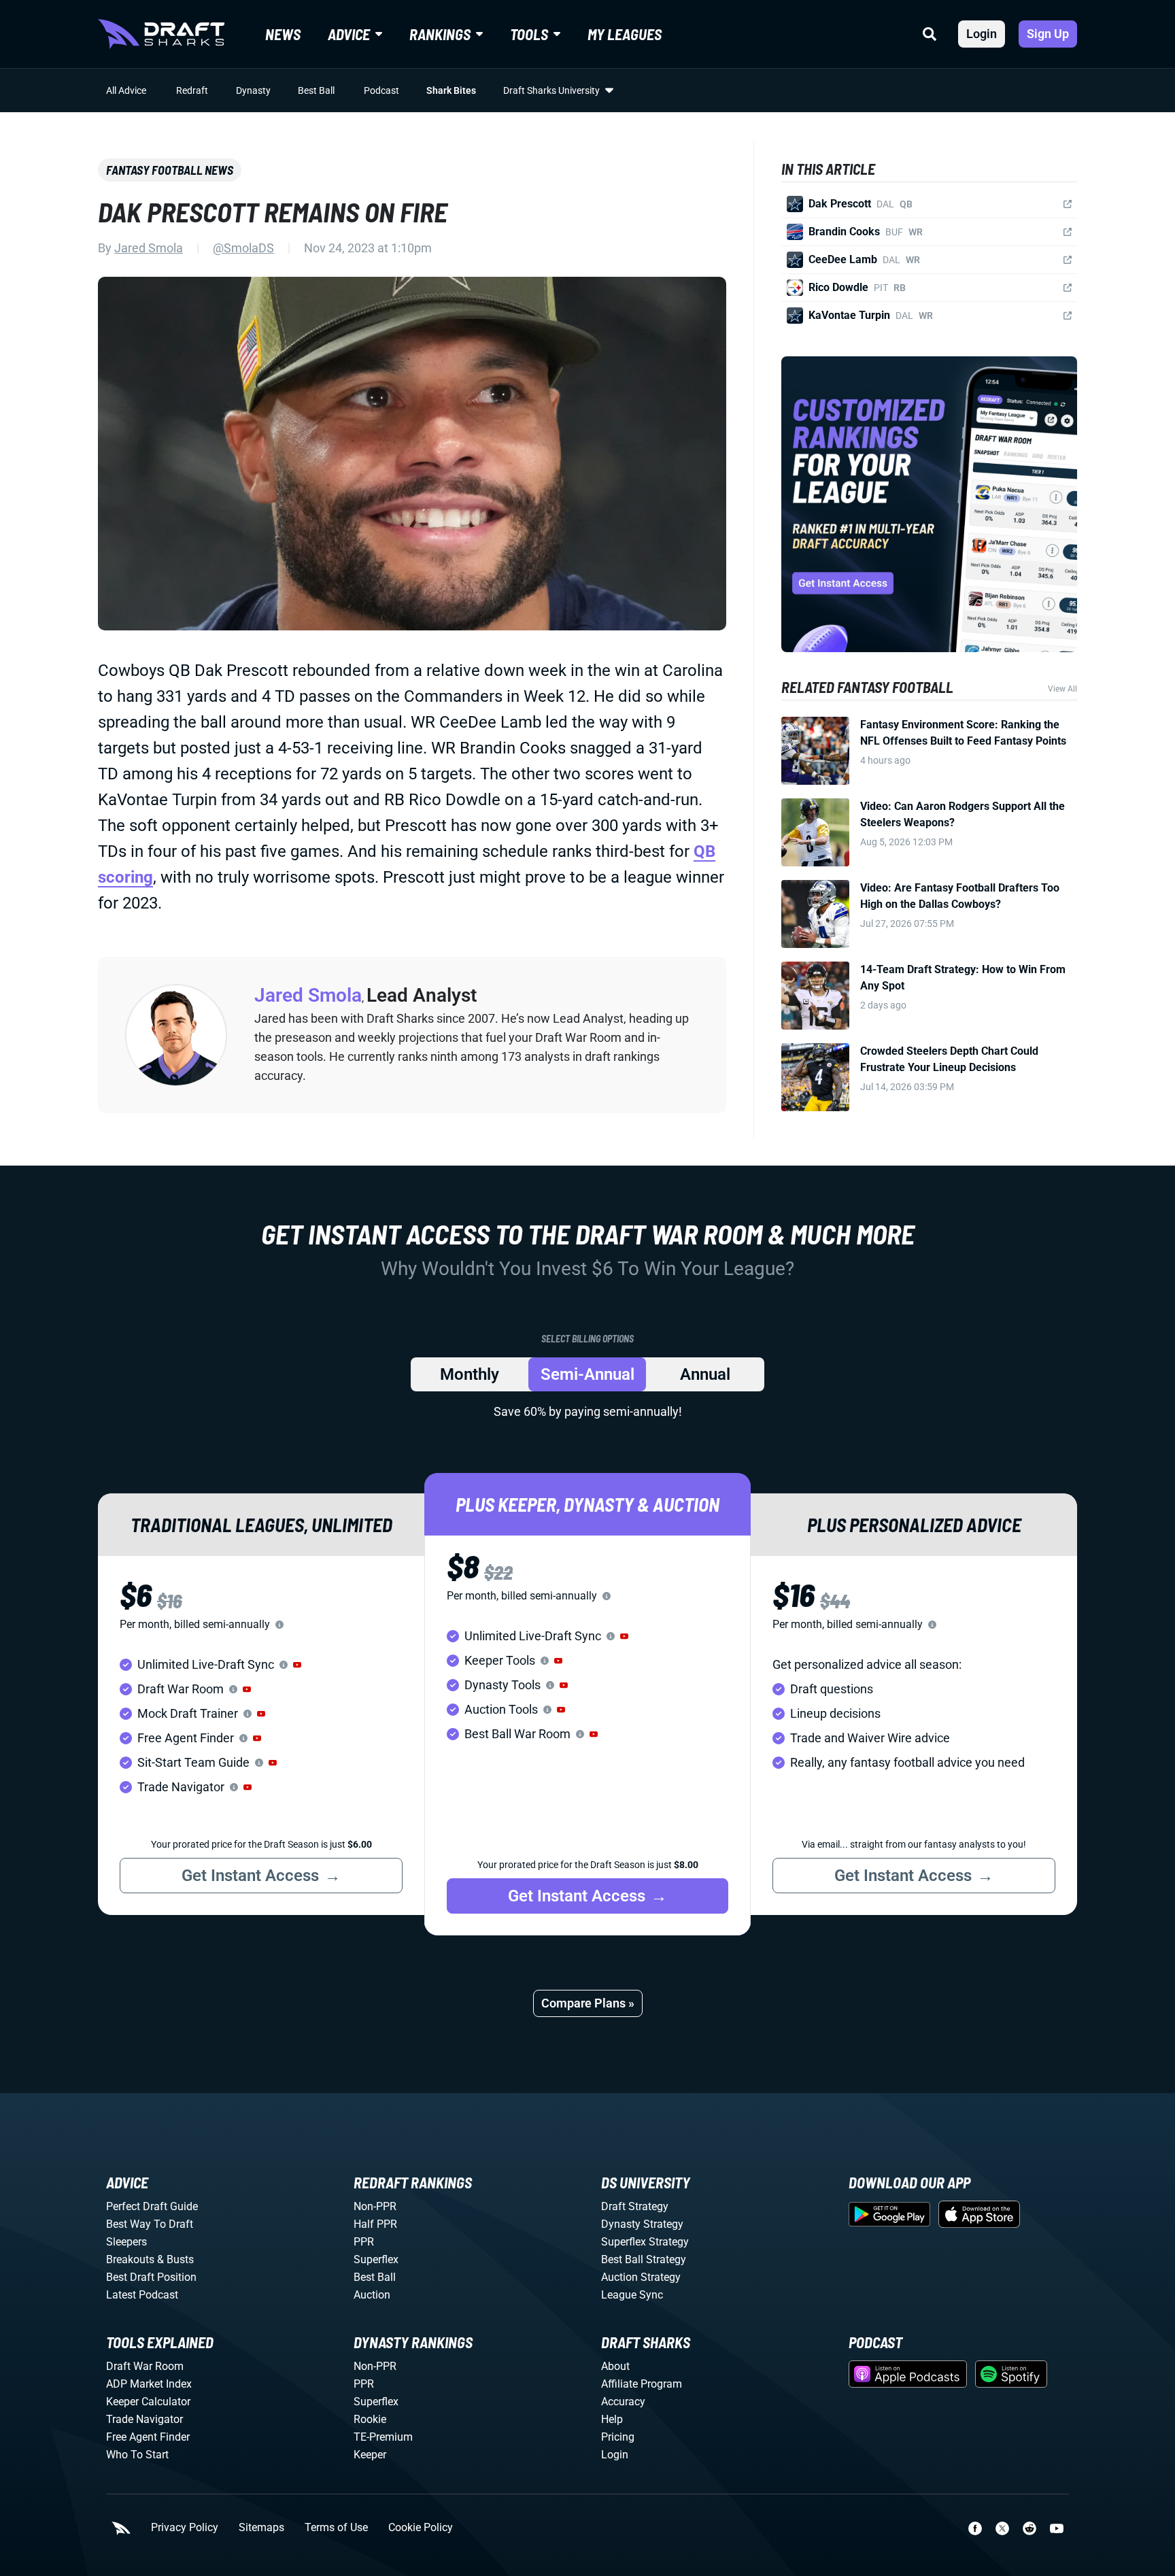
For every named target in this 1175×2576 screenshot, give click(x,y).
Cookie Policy (421, 2528)
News (283, 34)
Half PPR (375, 2224)
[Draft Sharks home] (161, 34)
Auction (372, 2295)
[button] (297, 1665)
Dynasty (253, 90)
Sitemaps (261, 2528)
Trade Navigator (144, 2419)
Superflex (376, 2259)
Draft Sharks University (551, 90)
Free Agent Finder (148, 2437)
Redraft (192, 90)
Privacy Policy (185, 2528)
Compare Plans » (588, 2003)
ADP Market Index (149, 2384)
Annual (705, 1374)
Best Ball (316, 90)
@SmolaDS (243, 248)
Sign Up (1048, 34)
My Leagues (625, 34)
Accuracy (623, 2402)
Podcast (381, 90)
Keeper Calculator (148, 2402)
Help (612, 2419)
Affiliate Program (642, 2384)
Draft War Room (145, 2366)
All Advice (126, 90)
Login (982, 34)
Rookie (370, 2419)
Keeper (370, 2455)
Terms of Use (336, 2528)
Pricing (618, 2437)
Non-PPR (375, 2206)
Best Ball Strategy (644, 2259)
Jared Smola (149, 248)
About (615, 2366)
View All (1062, 689)
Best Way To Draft (150, 2224)
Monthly (470, 1374)
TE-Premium (383, 2437)
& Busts (175, 2259)
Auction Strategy (641, 2277)
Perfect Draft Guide (152, 2206)
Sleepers (126, 2242)
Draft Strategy (635, 2206)
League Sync (632, 2295)
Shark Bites (451, 90)
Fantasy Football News (170, 170)
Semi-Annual (587, 1374)
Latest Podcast (142, 2295)
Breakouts (130, 2259)
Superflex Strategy (645, 2242)
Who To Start (137, 2455)
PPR (364, 2242)
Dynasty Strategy (642, 2224)
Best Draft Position (151, 2277)
